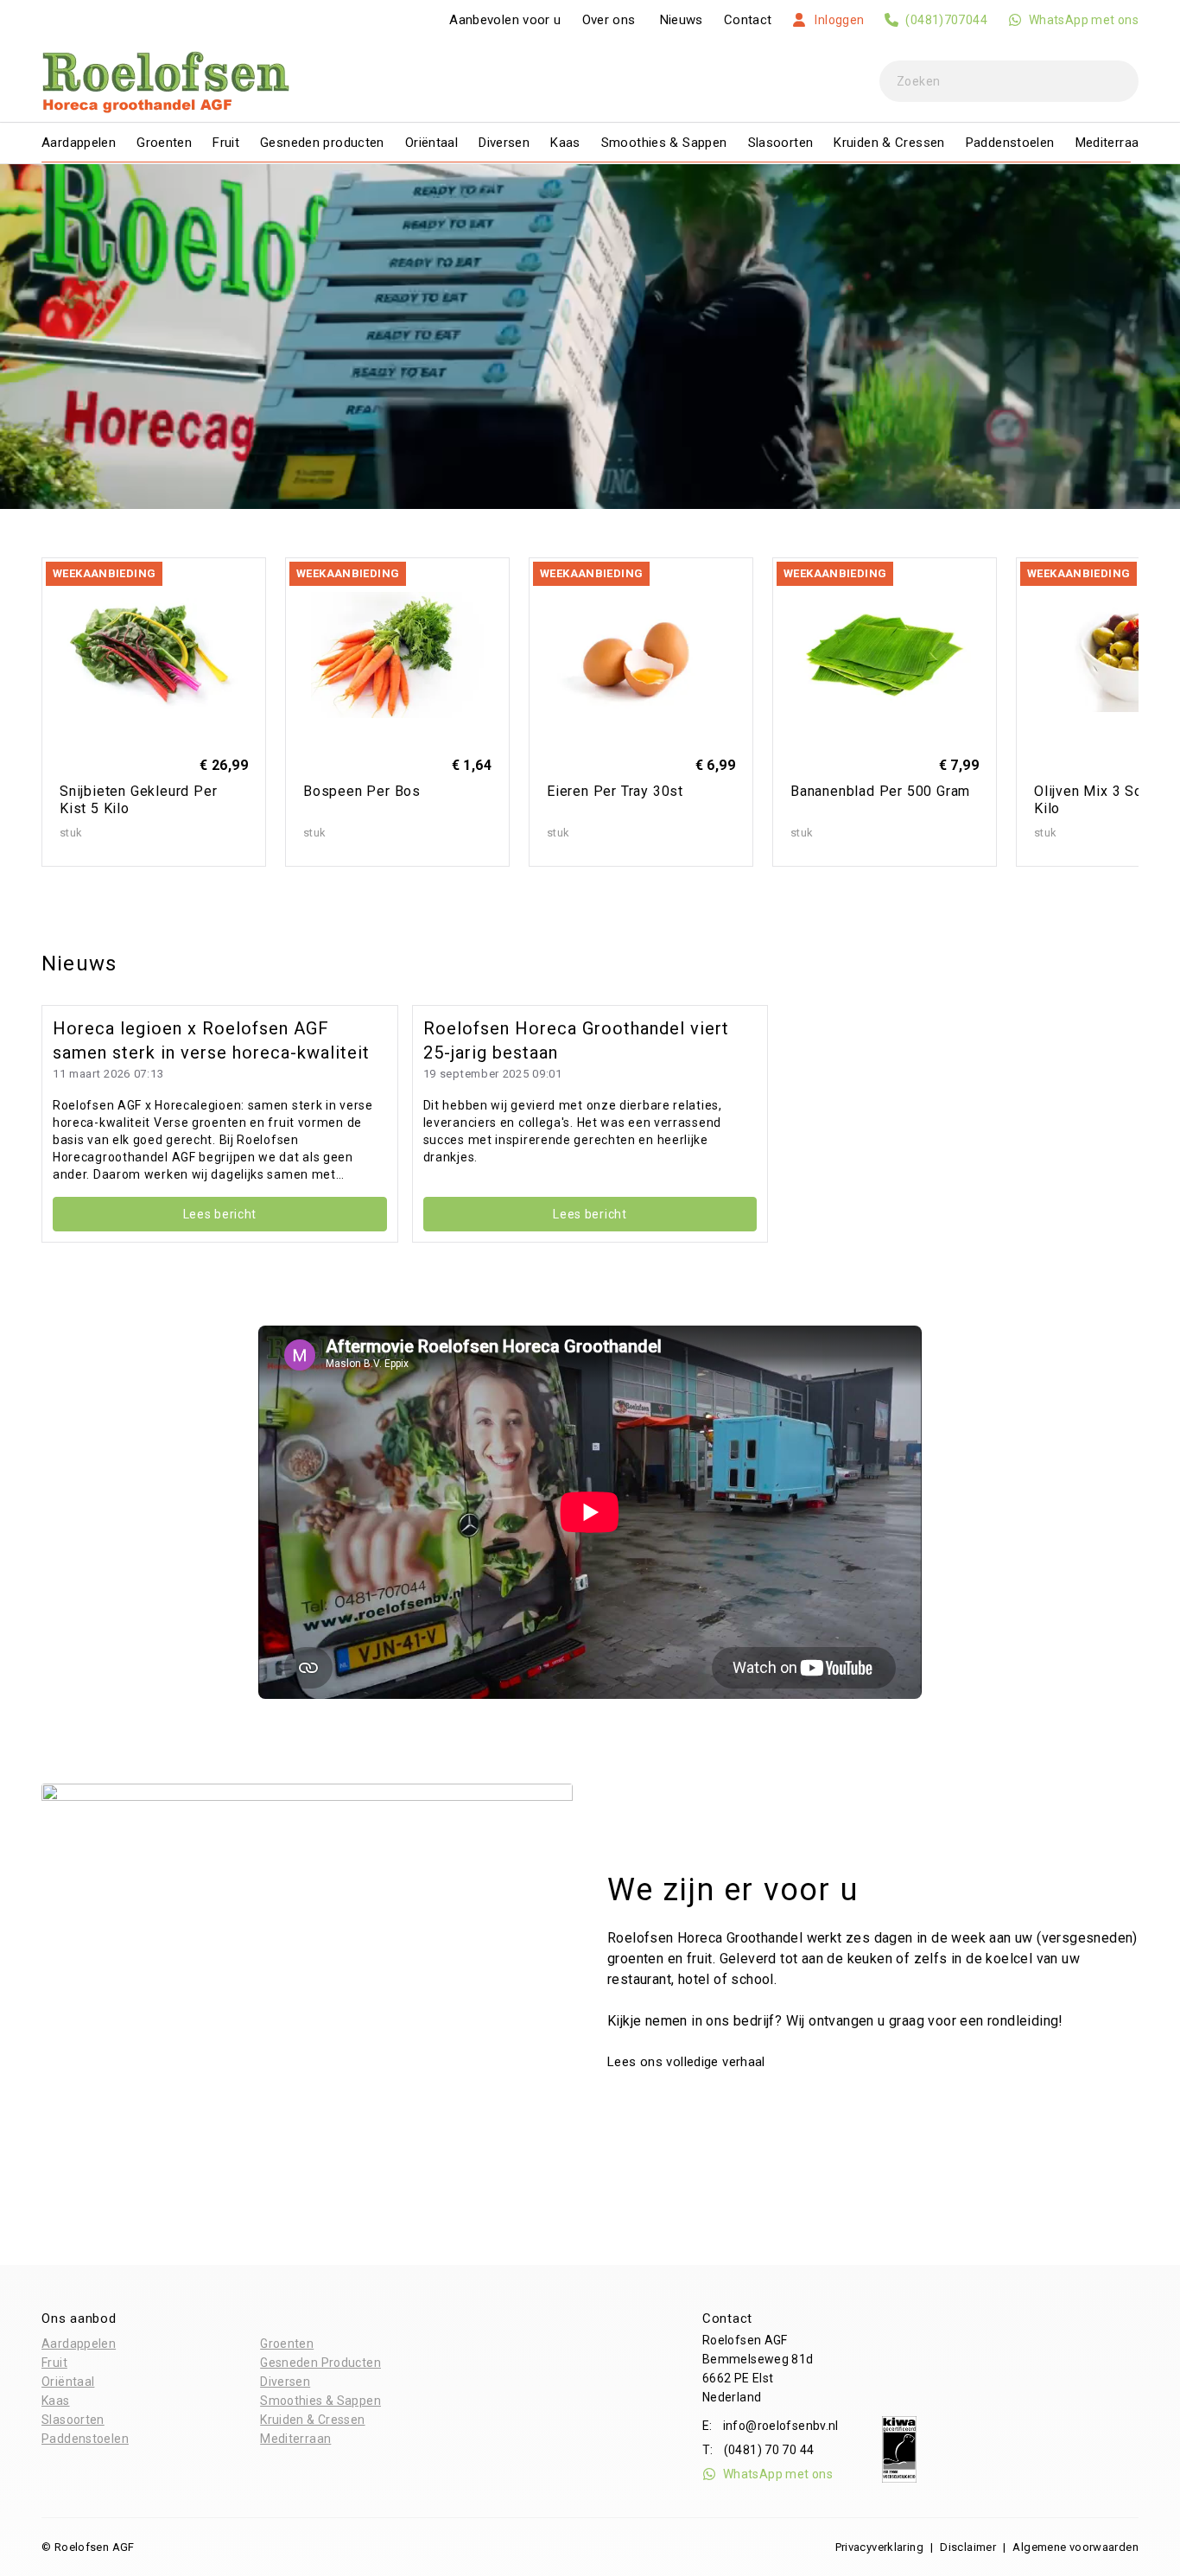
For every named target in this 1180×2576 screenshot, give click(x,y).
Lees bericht (220, 1214)
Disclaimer (968, 2547)
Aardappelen (79, 143)
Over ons (609, 20)
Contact (748, 20)
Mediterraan (1111, 143)
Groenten (164, 143)
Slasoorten (781, 143)
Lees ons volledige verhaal (688, 2062)
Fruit (226, 143)
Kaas (565, 143)
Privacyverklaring (879, 2547)
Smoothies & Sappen (664, 143)
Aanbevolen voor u (505, 20)
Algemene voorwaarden (1075, 2547)
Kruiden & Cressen (889, 143)
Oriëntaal (431, 143)
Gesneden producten (322, 143)
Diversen (504, 143)
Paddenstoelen (1010, 143)
